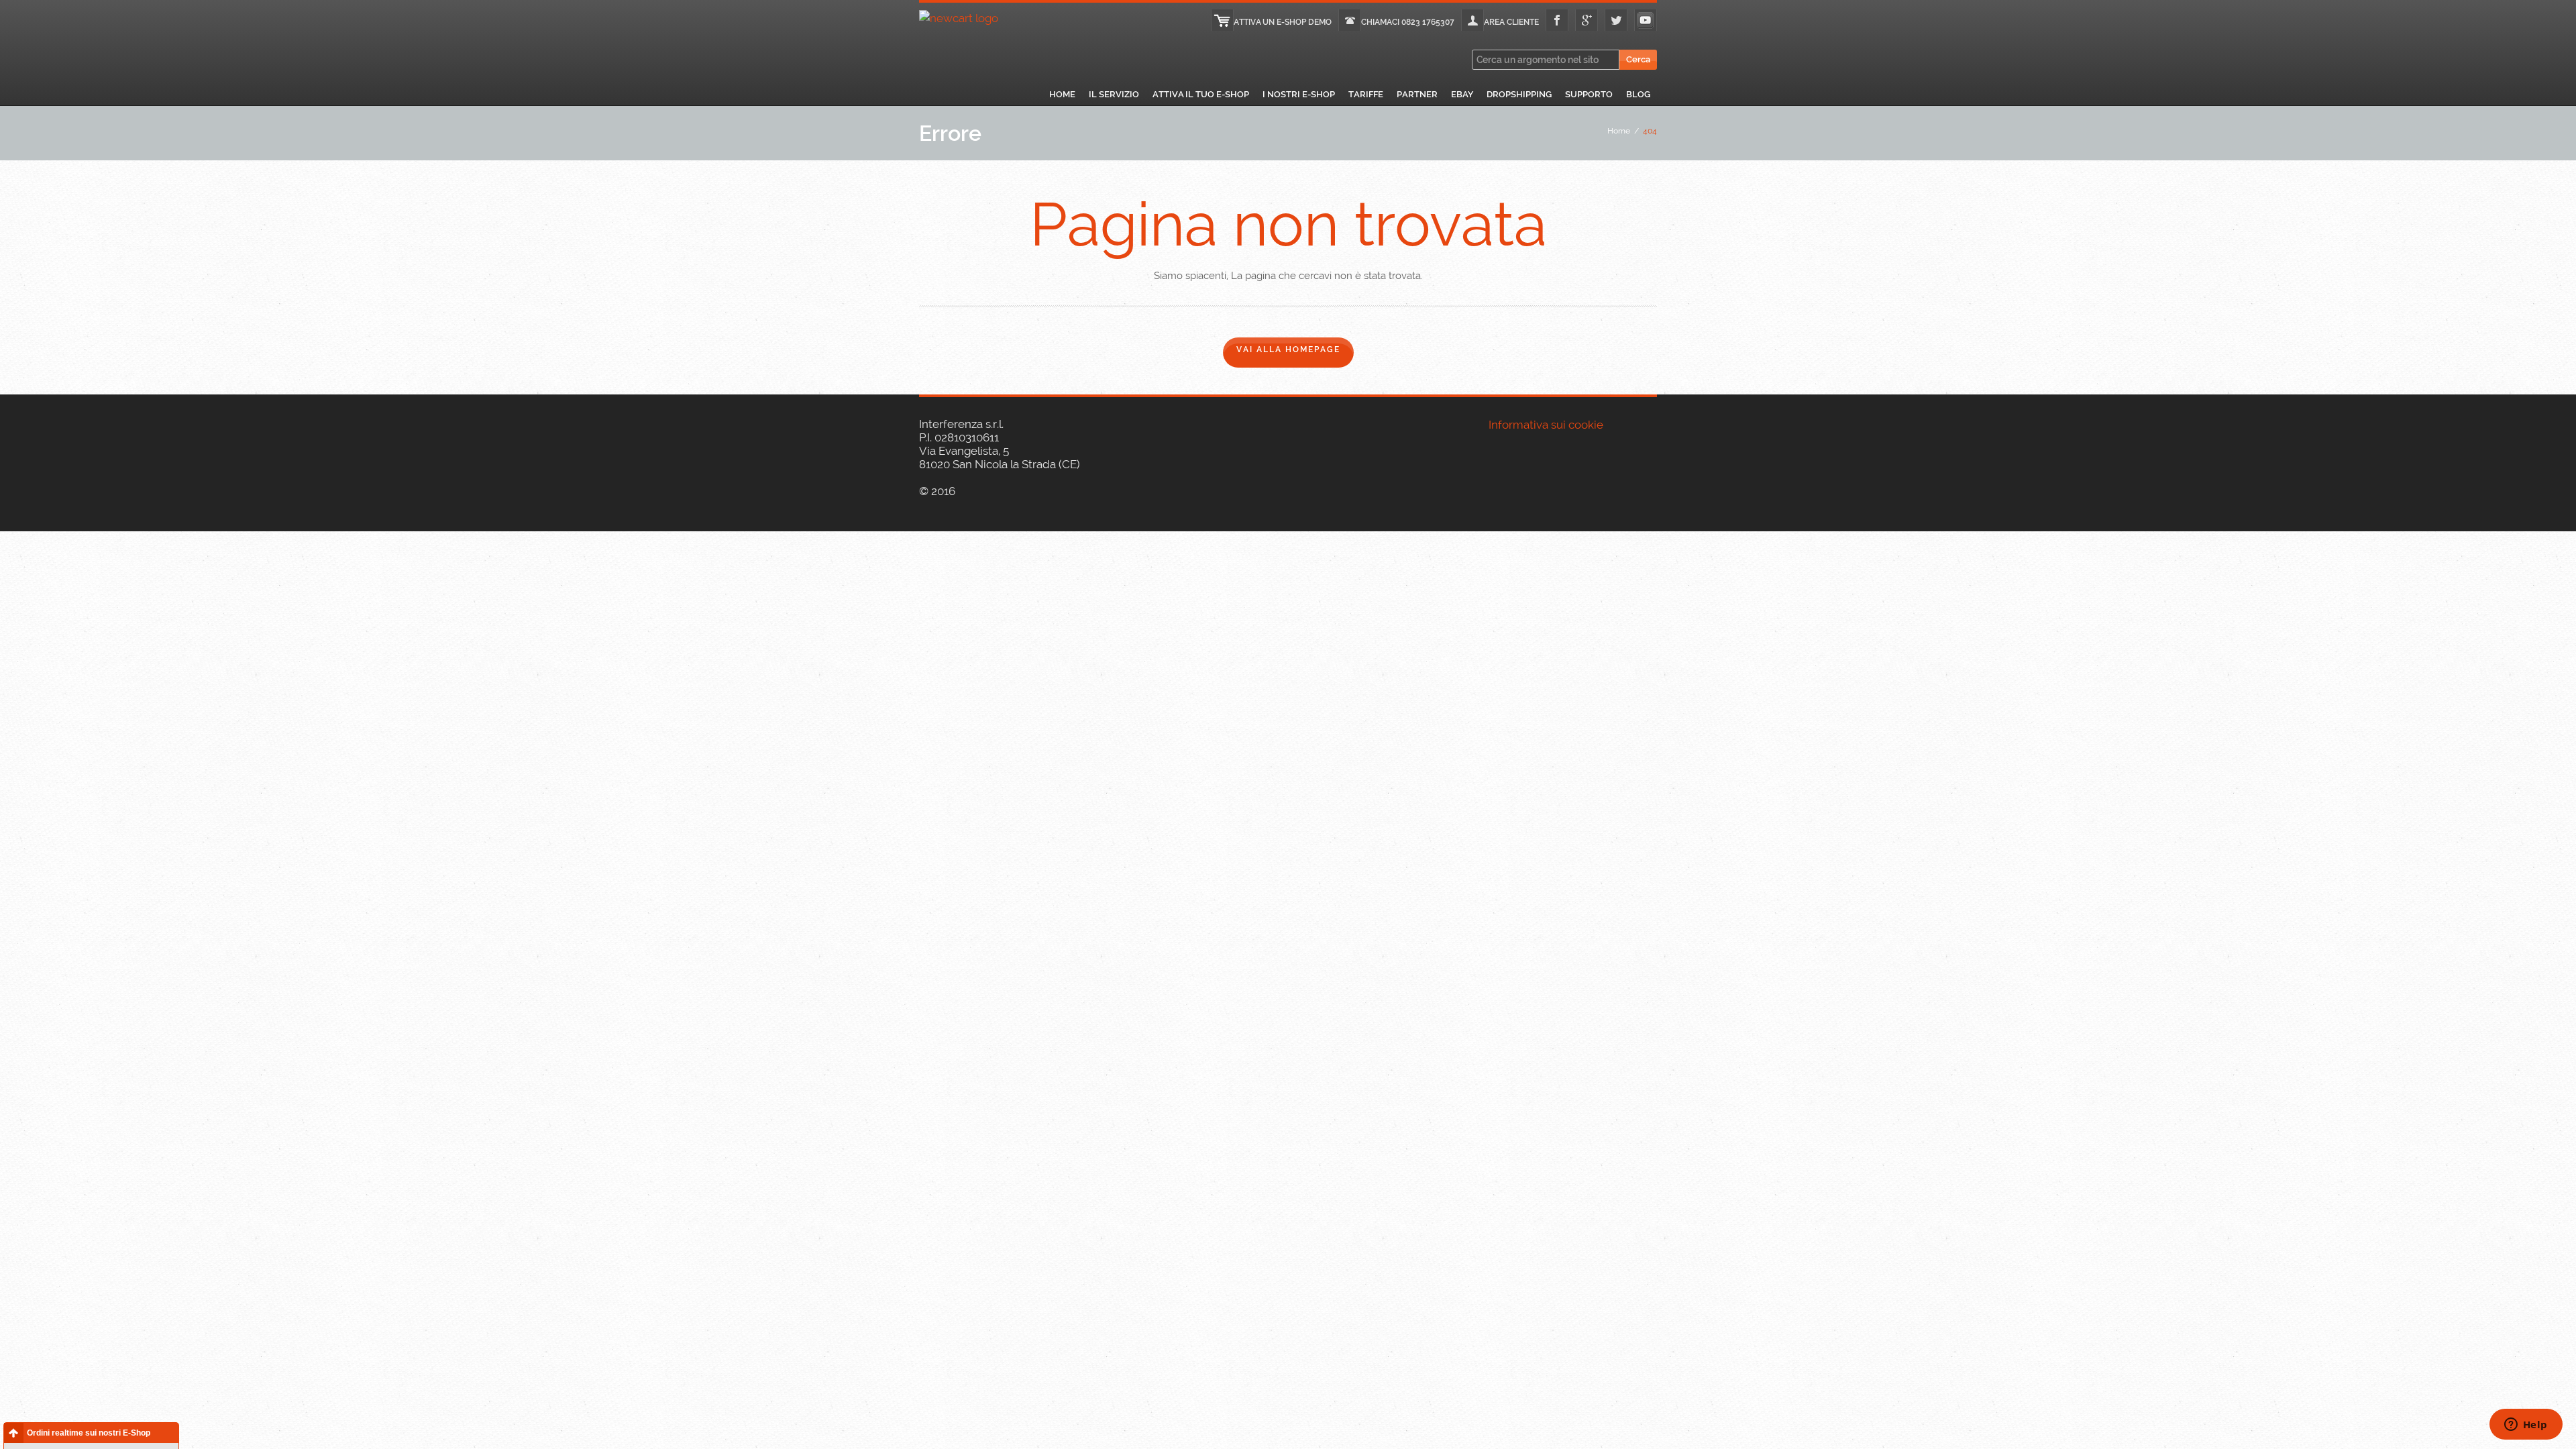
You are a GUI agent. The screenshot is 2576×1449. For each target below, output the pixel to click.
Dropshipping (1519, 94)
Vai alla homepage (1288, 350)
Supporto (1589, 94)
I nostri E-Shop (1299, 94)
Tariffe (1366, 94)
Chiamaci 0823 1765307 (1408, 22)
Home (1062, 94)
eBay (1462, 94)
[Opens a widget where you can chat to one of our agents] (2526, 1426)
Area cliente (1511, 22)
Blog (1638, 94)
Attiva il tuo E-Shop (1201, 94)
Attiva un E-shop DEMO (1283, 22)
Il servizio (1114, 94)
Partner (1417, 94)
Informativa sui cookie (1546, 425)
